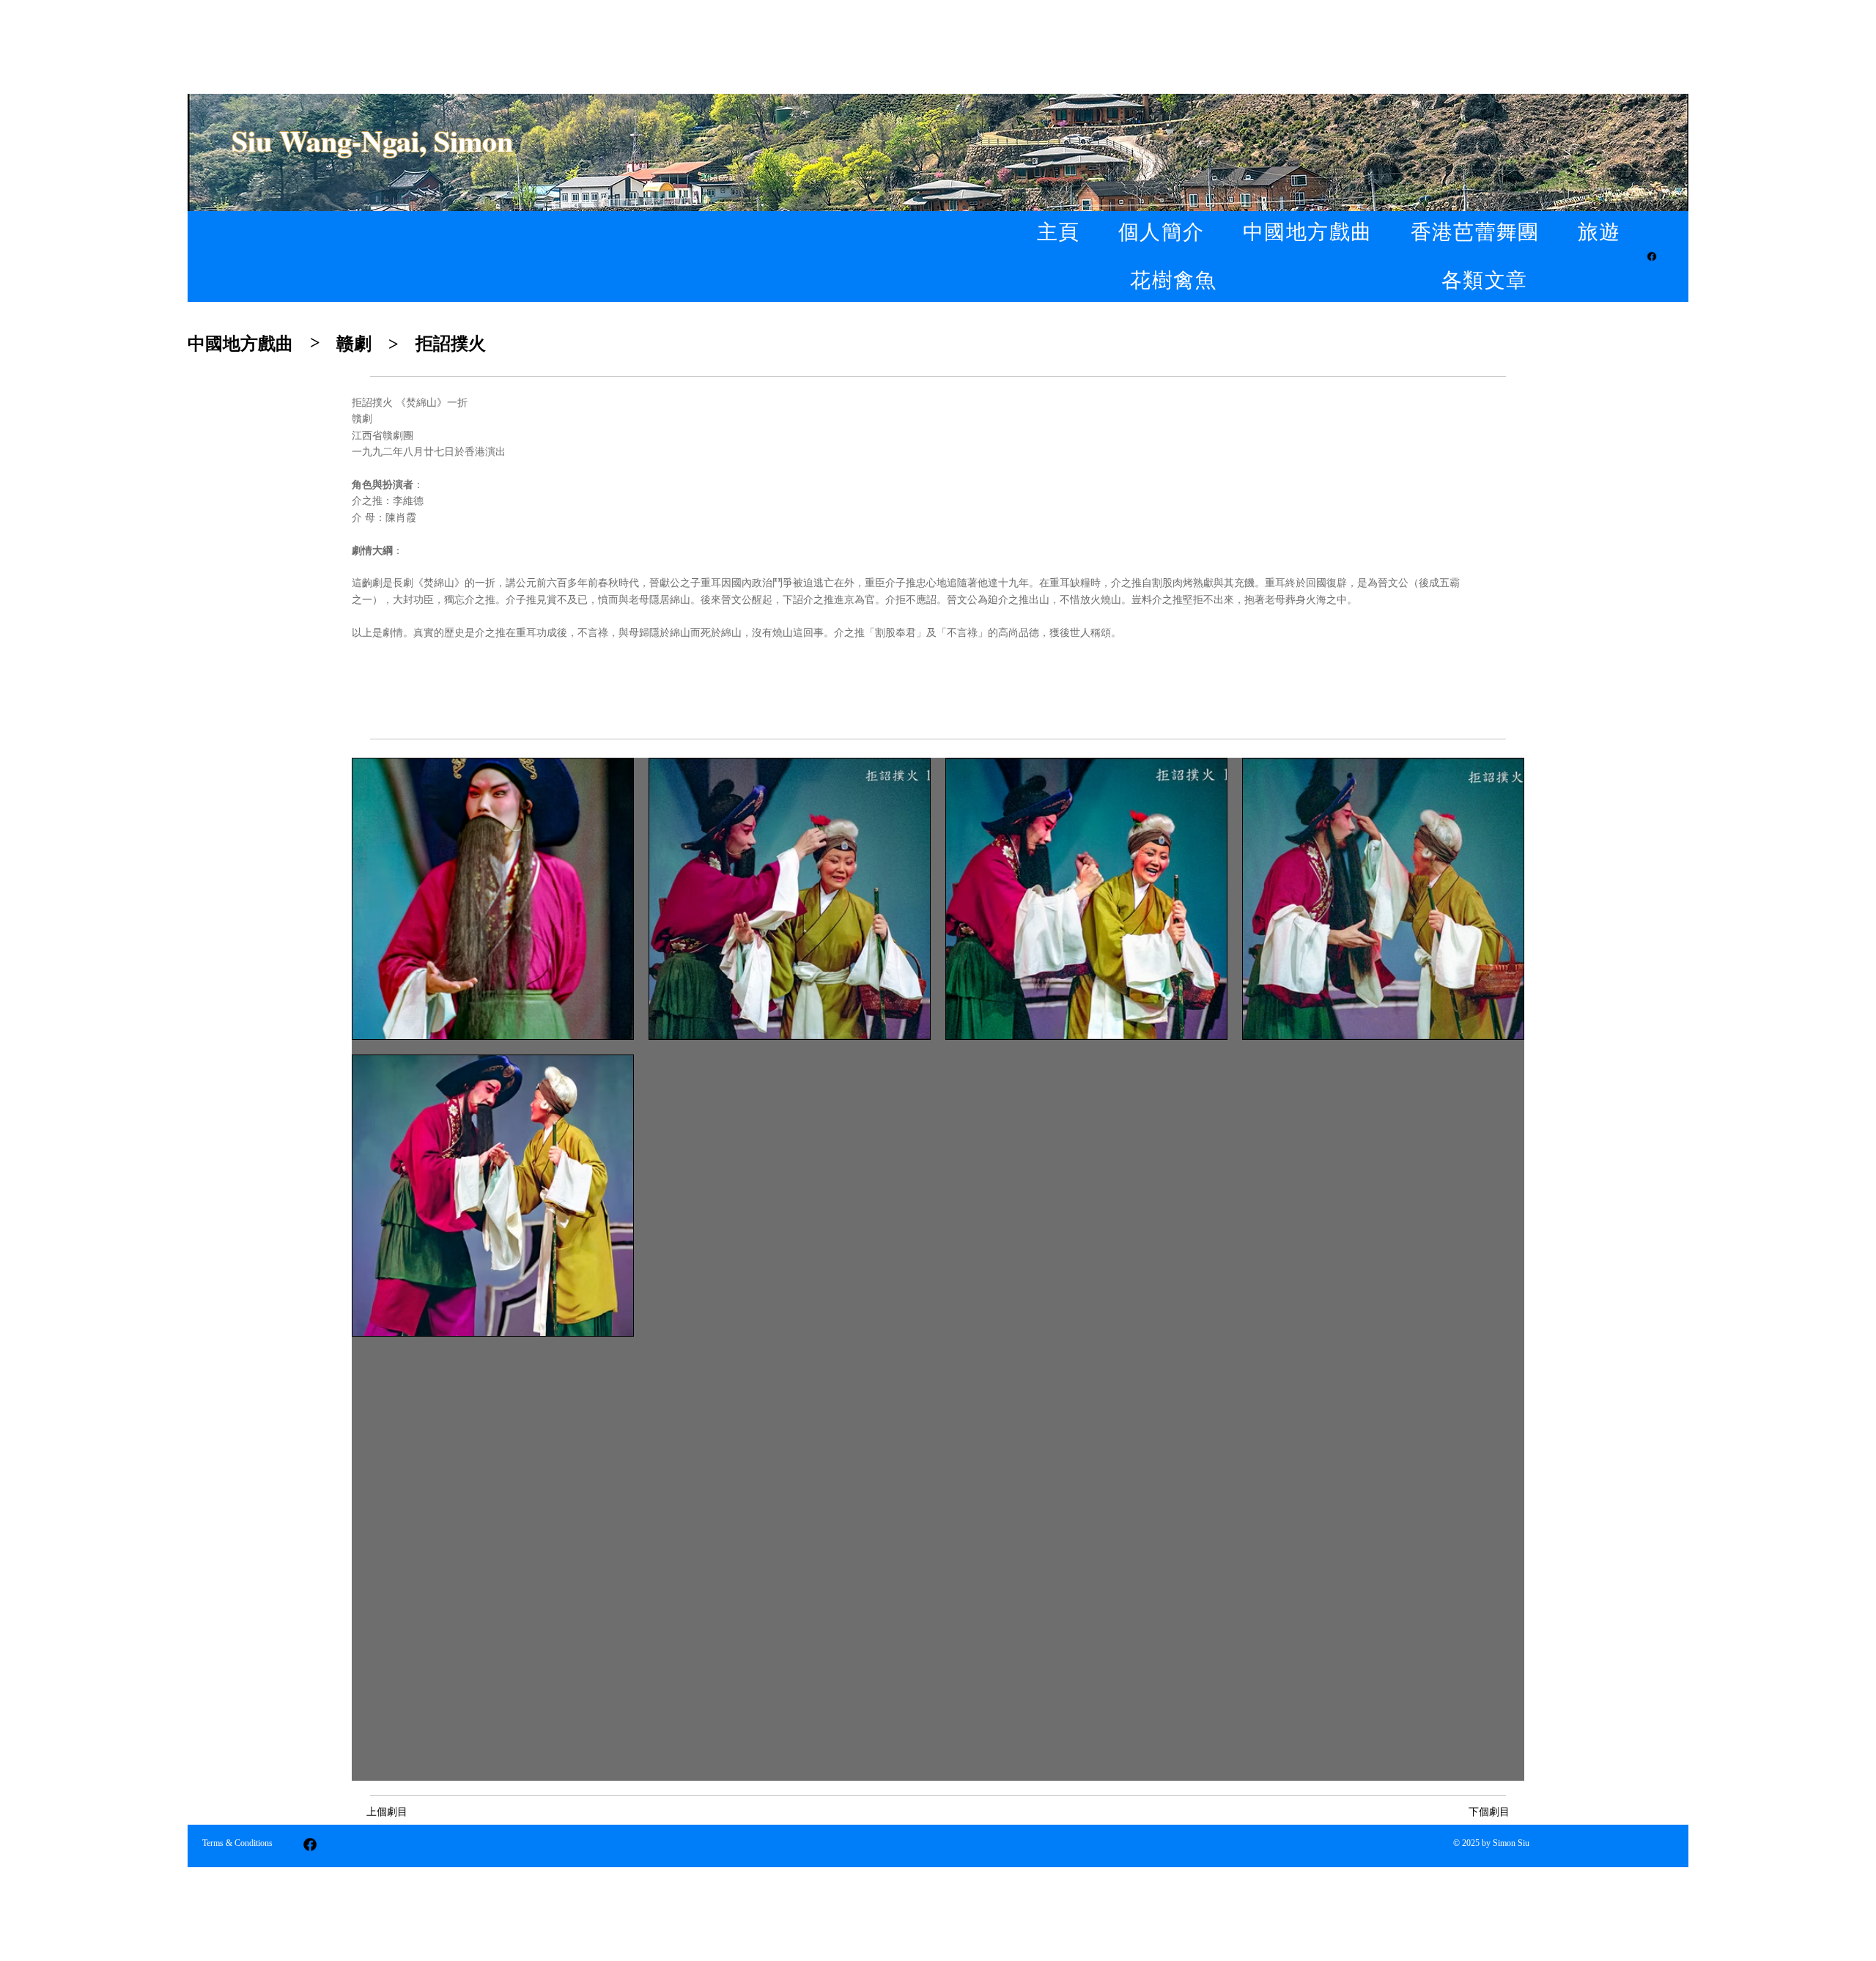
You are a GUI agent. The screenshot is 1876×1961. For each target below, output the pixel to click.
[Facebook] (1652, 256)
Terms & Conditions (237, 1843)
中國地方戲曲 (240, 344)
